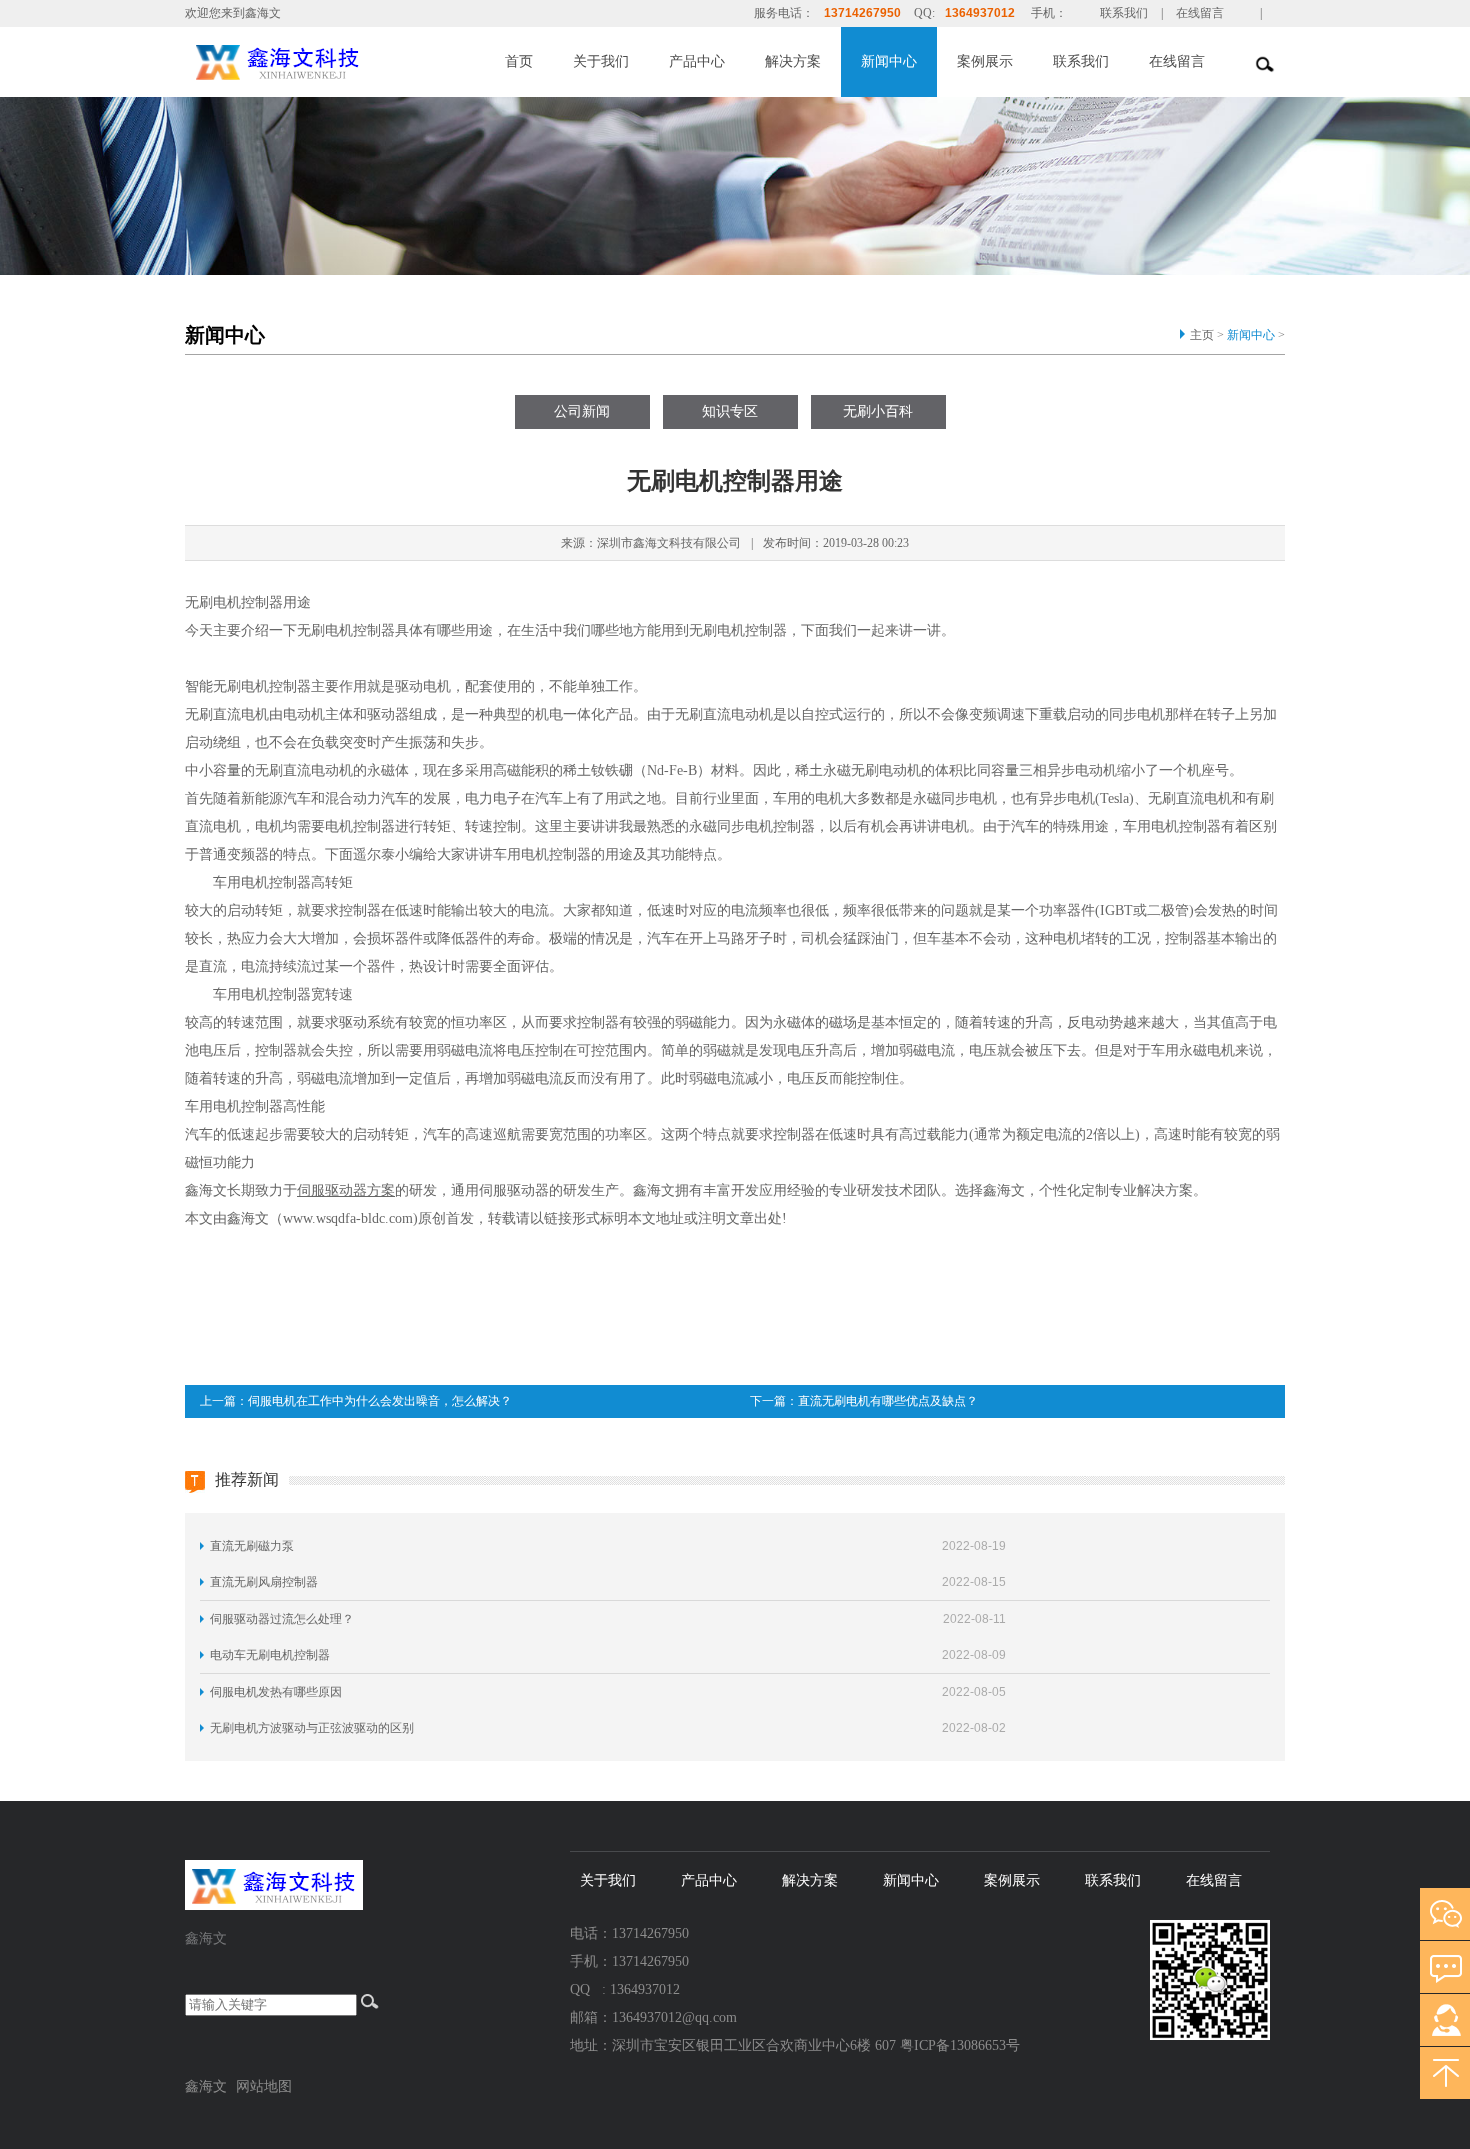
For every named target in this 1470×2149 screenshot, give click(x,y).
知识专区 (730, 411)
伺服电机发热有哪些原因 (276, 1692)
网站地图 (264, 2086)
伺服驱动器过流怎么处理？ (282, 1619)
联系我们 (1124, 13)
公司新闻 (582, 411)
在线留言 (1200, 13)
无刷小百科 (878, 411)
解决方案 (793, 61)
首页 (519, 61)
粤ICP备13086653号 (960, 2045)
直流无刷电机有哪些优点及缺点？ (888, 1401)
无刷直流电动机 (304, 770)
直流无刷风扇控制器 (264, 1582)
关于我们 (601, 61)
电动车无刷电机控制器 (270, 1655)
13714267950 (862, 13)
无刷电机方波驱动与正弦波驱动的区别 (312, 1728)
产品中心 (697, 61)
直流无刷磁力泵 (252, 1546)
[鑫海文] (323, 60)
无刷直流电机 (227, 714)
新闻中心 (889, 61)
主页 (1202, 335)
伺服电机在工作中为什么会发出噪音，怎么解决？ (380, 1401)
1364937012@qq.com (674, 2017)
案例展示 (985, 61)
